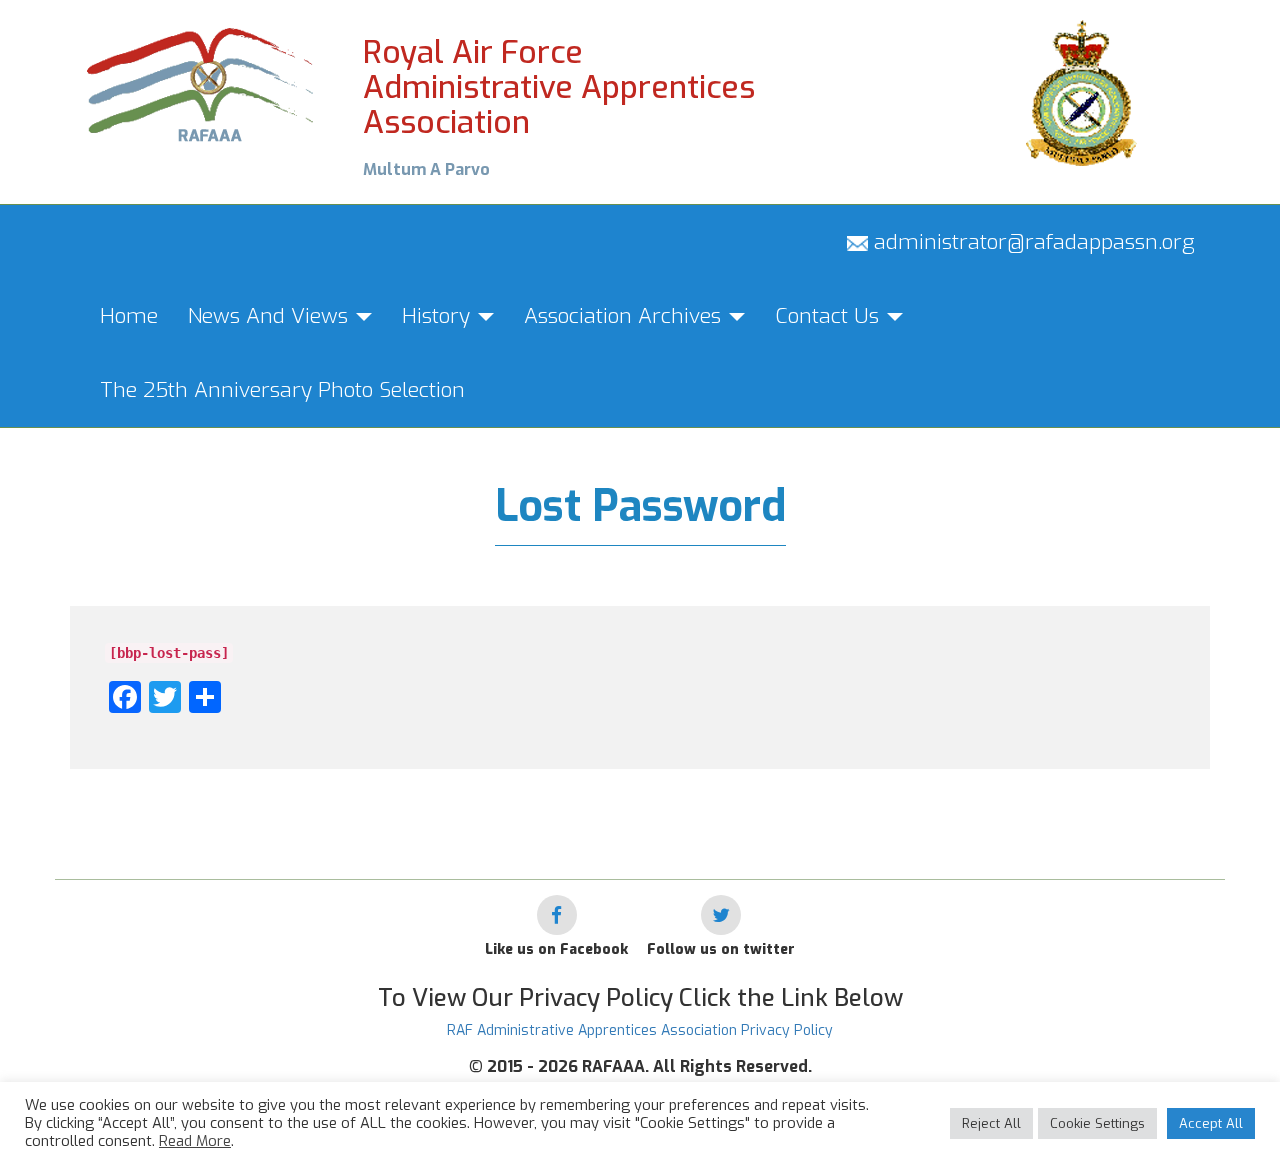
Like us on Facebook (556, 949)
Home (129, 316)
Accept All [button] (1211, 1123)
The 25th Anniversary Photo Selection (282, 390)
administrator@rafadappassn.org (1031, 242)
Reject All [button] (991, 1123)
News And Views (271, 316)
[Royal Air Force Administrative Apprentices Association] (201, 82)
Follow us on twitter (721, 949)
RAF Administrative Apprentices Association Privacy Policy (640, 1030)
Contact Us (830, 316)
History (439, 316)
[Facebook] (557, 915)
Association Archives (625, 316)
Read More (195, 1141)
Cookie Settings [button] (1097, 1123)
